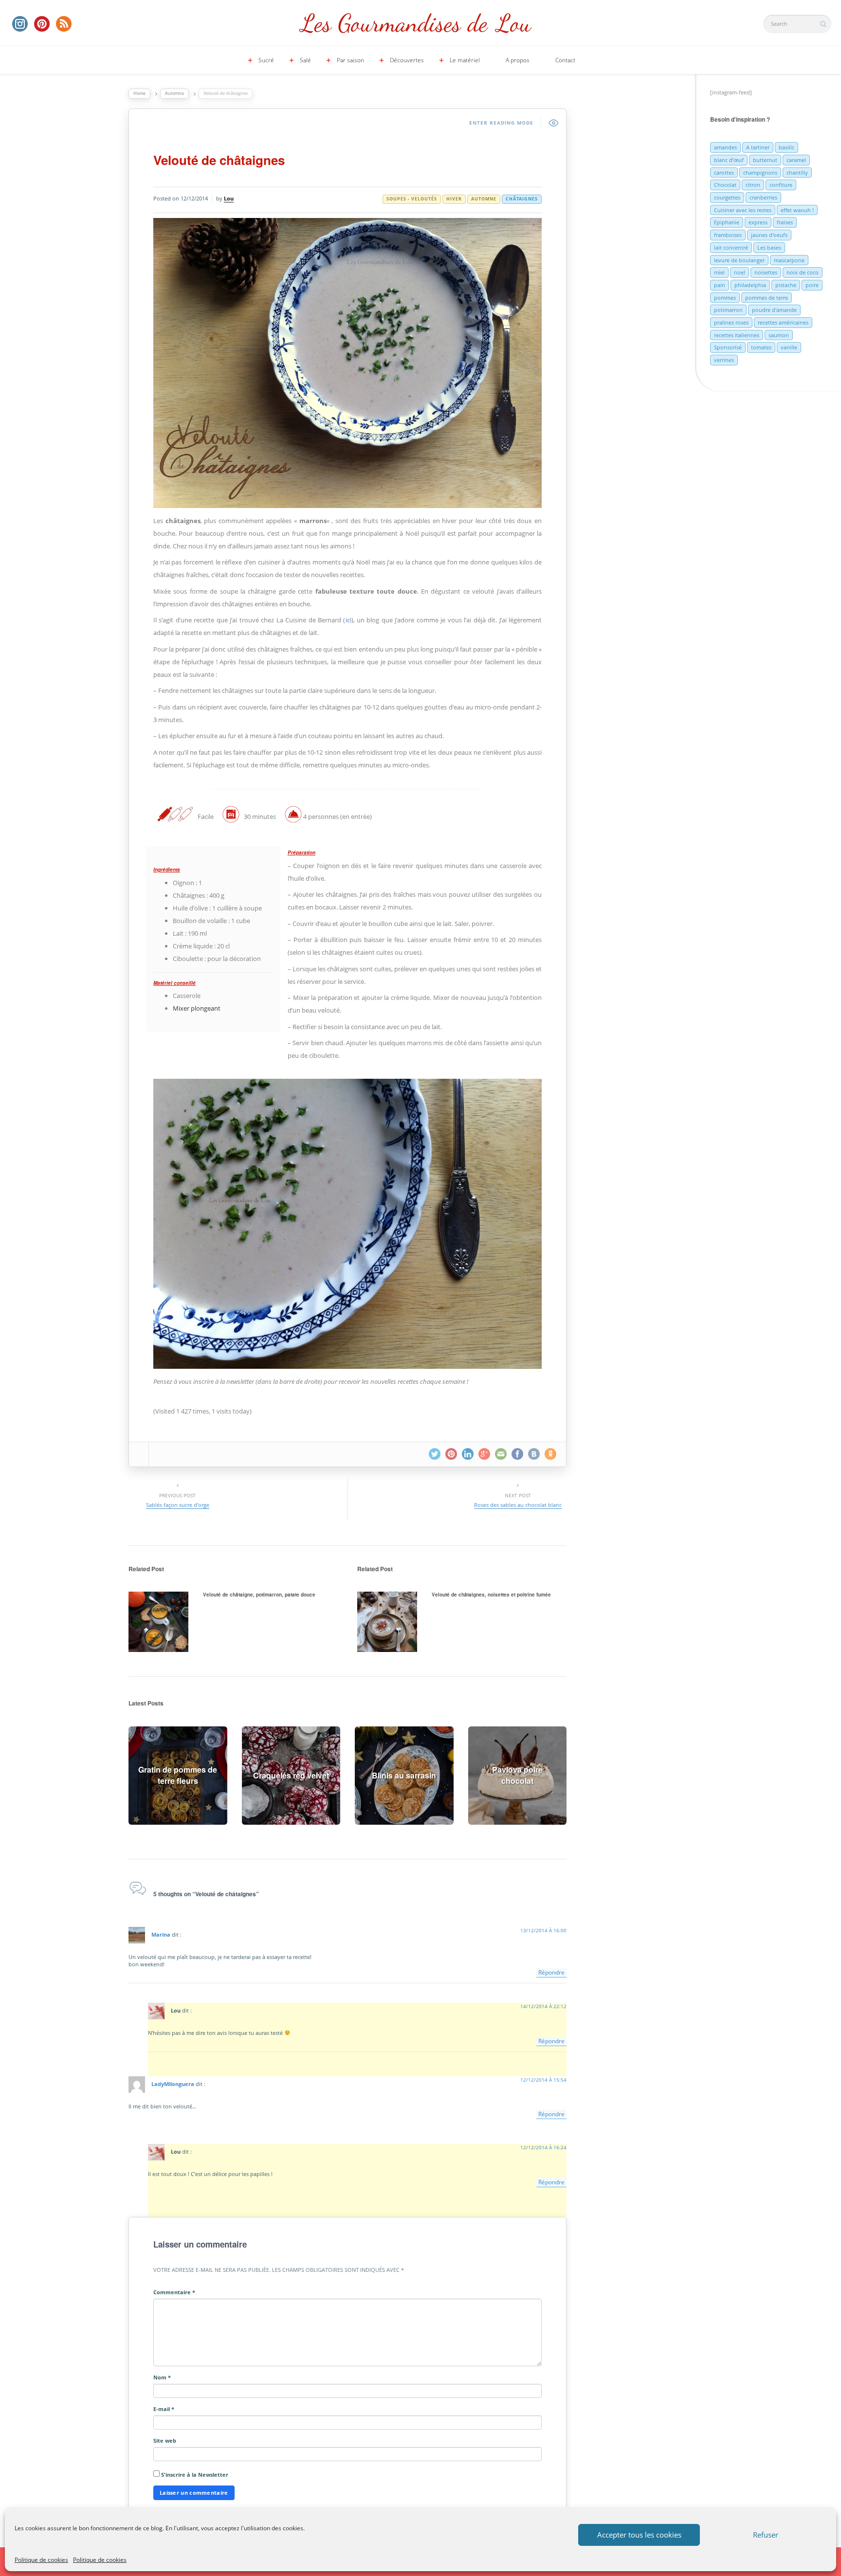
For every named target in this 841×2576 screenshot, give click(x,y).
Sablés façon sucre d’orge (178, 1505)
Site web (165, 2440)
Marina (161, 1934)
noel (740, 272)
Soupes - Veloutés (412, 199)
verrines (724, 360)
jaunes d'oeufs (769, 235)
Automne (174, 93)
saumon (779, 335)
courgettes (727, 197)
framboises (728, 235)
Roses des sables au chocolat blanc (518, 1505)
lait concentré (731, 247)
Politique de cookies (41, 2560)
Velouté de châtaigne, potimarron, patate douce (259, 1595)
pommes (725, 298)
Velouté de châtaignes (219, 160)
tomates (761, 347)
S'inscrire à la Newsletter (194, 2475)
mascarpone (789, 260)
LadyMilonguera (173, 2084)
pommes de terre (767, 298)
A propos (518, 60)
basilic (786, 147)
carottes (724, 172)
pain (720, 285)
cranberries (763, 197)
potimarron (728, 310)
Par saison (350, 60)
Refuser (766, 2535)
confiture (781, 185)
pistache (786, 285)
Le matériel (465, 60)
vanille (789, 347)
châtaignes (522, 199)
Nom (162, 2377)
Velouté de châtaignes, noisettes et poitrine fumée (491, 1595)
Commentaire (174, 2292)
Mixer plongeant (197, 1008)
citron (753, 185)
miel (719, 272)
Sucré (266, 60)
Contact (565, 60)
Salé (305, 60)
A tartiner (758, 147)
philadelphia (750, 285)
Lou (229, 198)
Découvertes (407, 60)
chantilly (797, 172)
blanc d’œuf (729, 160)
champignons (760, 172)
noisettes (766, 272)
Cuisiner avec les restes (743, 210)
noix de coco (803, 272)
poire (812, 285)
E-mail (164, 2409)
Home (139, 93)
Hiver (454, 199)
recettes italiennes (737, 335)
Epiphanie (727, 222)
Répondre (551, 1972)
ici (348, 620)
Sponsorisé (728, 347)
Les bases (769, 247)
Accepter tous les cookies (639, 2535)
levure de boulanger (739, 260)
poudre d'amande (774, 310)
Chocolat (725, 185)
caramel (796, 160)
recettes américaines (783, 322)
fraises (785, 222)
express (758, 222)
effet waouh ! (797, 210)
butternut (765, 160)
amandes (725, 147)
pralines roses (731, 322)
